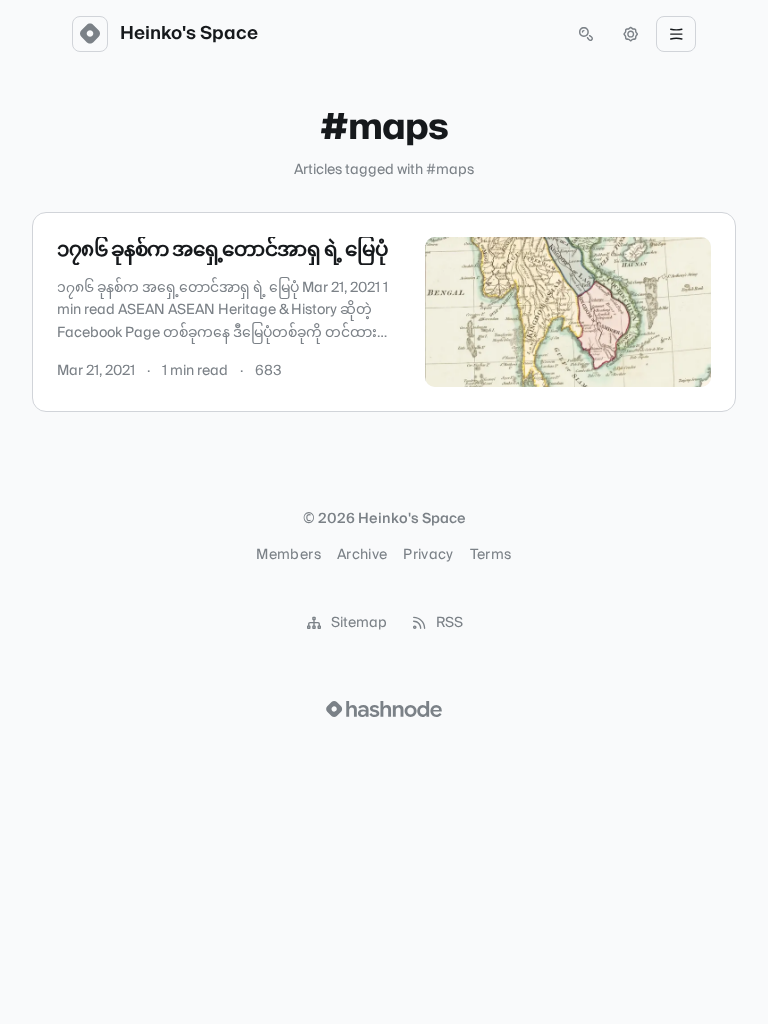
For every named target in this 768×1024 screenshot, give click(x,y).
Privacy (428, 555)
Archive (362, 555)
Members (288, 555)
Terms (491, 555)
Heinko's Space (189, 34)
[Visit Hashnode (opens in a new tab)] (384, 709)
